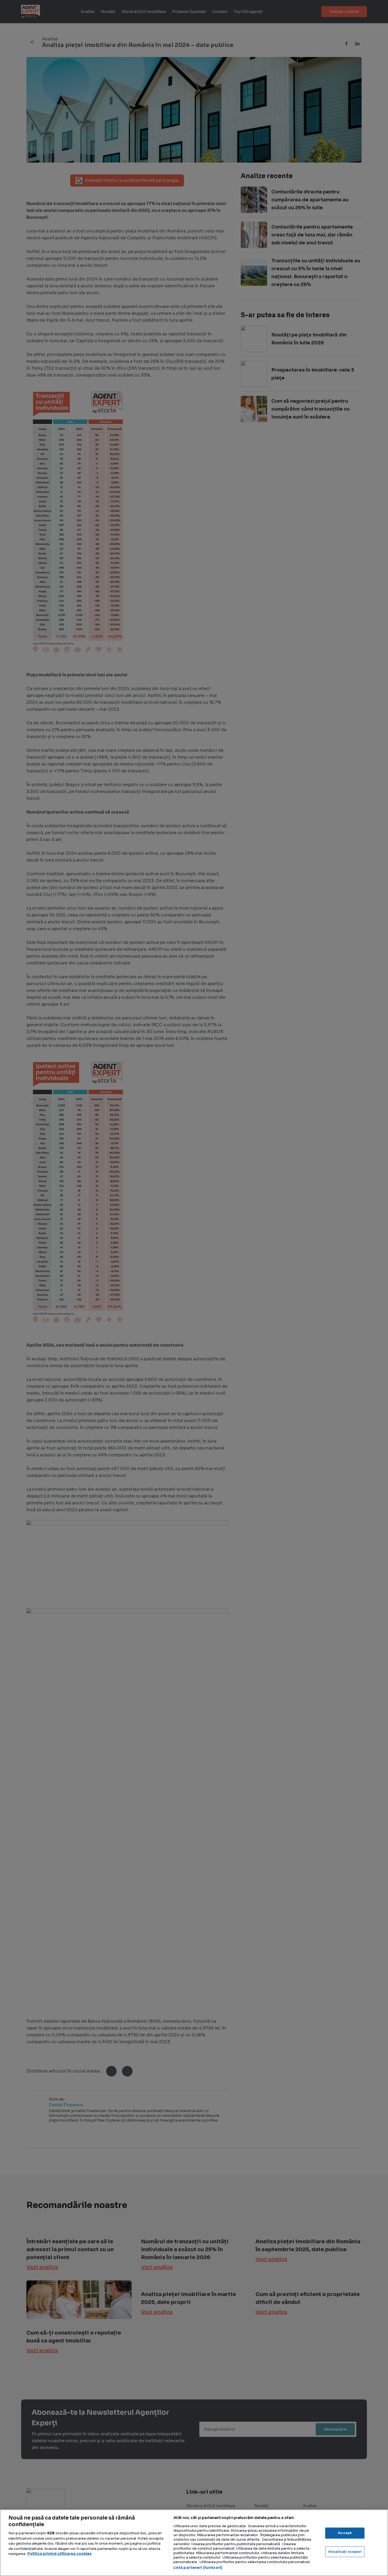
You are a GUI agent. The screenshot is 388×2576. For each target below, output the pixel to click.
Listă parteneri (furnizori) (198, 2568)
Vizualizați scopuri (345, 2552)
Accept (345, 2533)
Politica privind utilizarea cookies (60, 2554)
